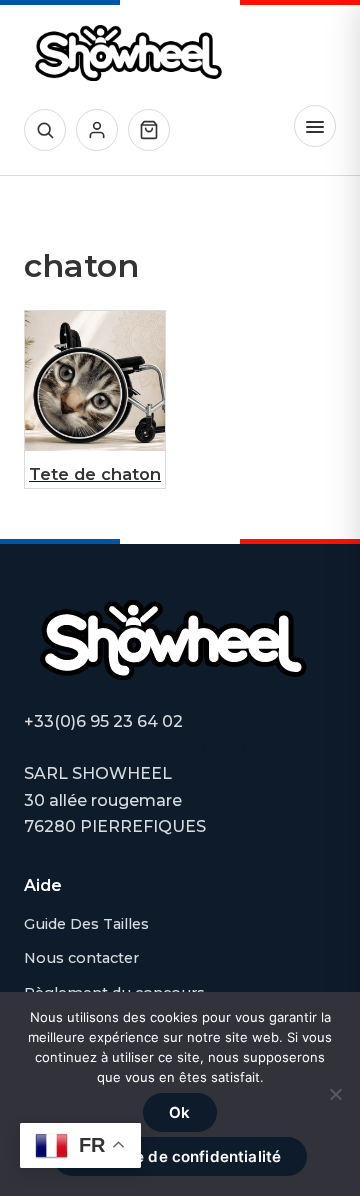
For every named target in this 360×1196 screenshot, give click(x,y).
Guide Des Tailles (86, 924)
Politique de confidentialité (180, 1156)
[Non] (335, 1094)
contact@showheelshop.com (143, 747)
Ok (179, 1112)
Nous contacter (81, 958)
